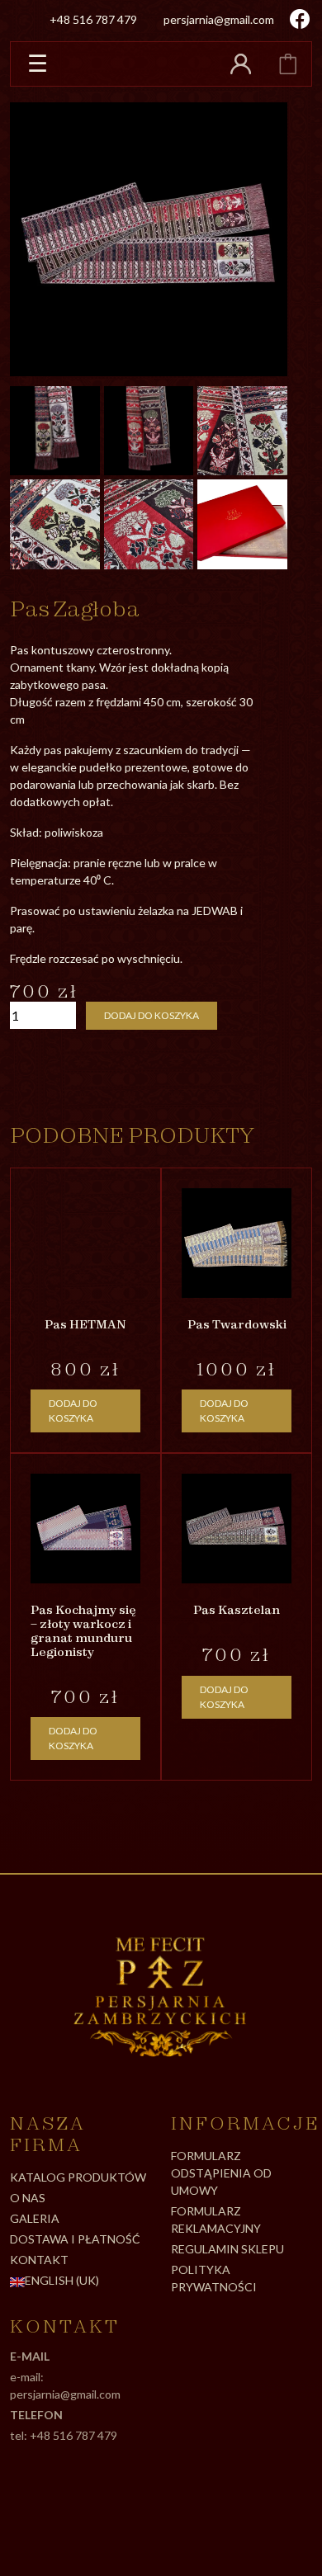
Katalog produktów (78, 2177)
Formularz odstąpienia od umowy (221, 2173)
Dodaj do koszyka (152, 1015)
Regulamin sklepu (227, 2249)
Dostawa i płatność (75, 2239)
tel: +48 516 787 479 (64, 2435)
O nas (28, 2198)
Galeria (35, 2218)
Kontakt (39, 2260)
